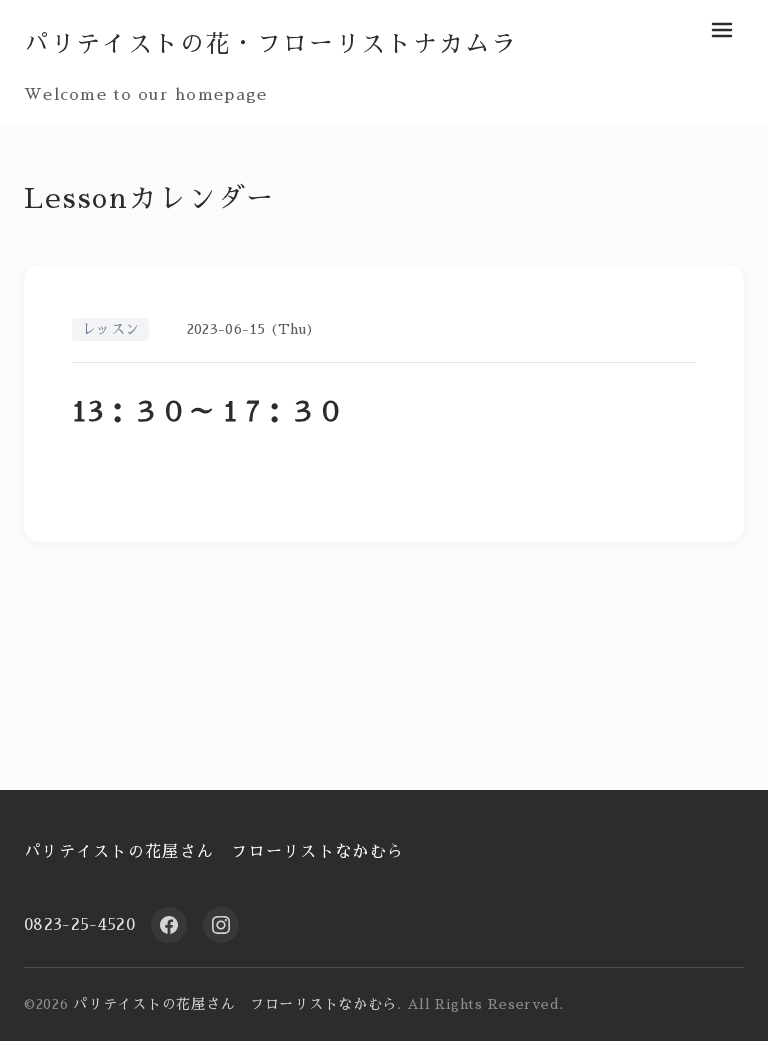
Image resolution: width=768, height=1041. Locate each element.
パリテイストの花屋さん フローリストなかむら (214, 852)
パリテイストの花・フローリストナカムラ (270, 44)
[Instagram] (221, 925)
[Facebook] (169, 925)
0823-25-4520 (79, 925)
